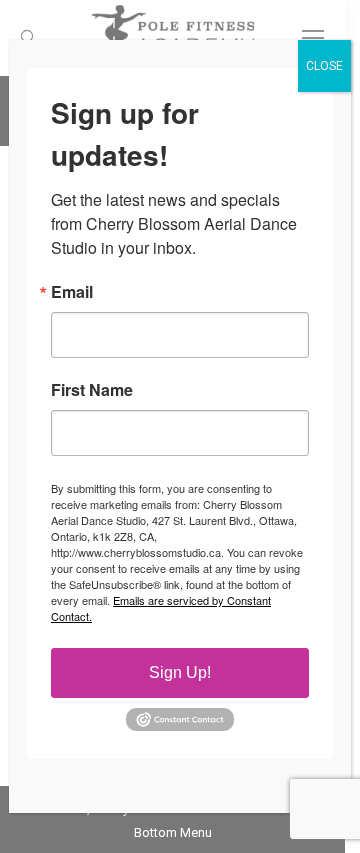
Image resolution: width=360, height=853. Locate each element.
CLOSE (324, 66)
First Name (92, 390)
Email (72, 292)
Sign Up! (180, 672)
